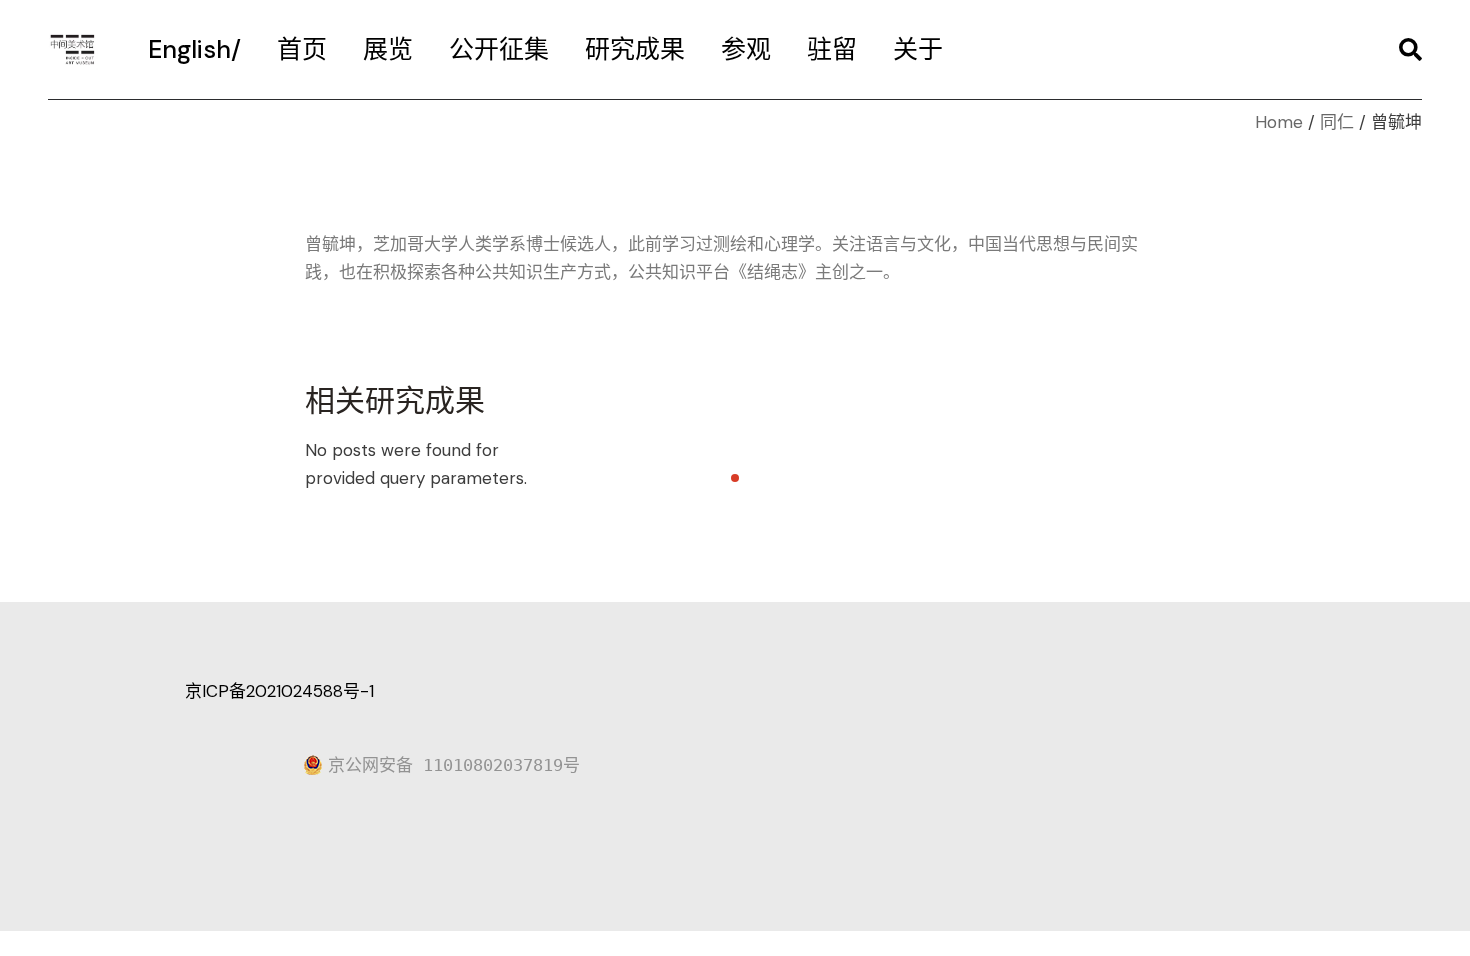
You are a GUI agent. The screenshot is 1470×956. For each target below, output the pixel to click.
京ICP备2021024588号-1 (279, 691)
